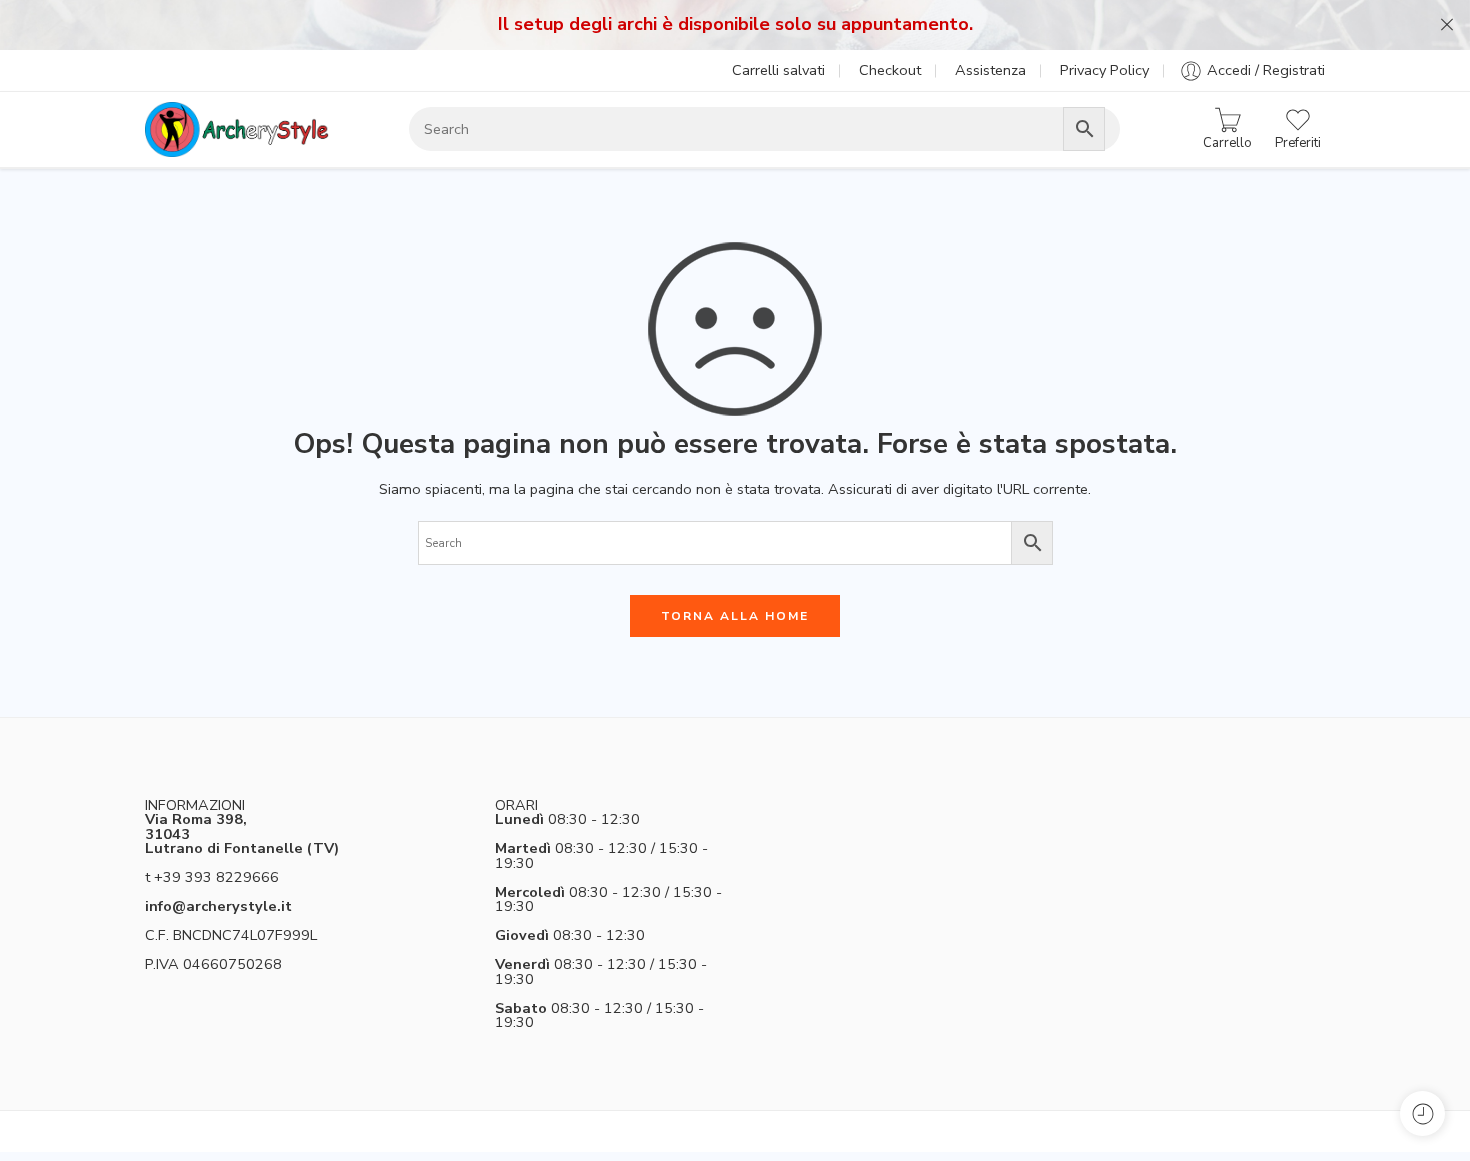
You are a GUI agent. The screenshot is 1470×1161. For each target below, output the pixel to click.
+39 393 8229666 (216, 877)
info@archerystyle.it (218, 906)
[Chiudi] (1447, 25)
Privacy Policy (1104, 70)
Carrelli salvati (778, 70)
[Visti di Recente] (1422, 1113)
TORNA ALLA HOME (735, 616)
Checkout (890, 70)
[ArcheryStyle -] (237, 129)
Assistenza (990, 70)
